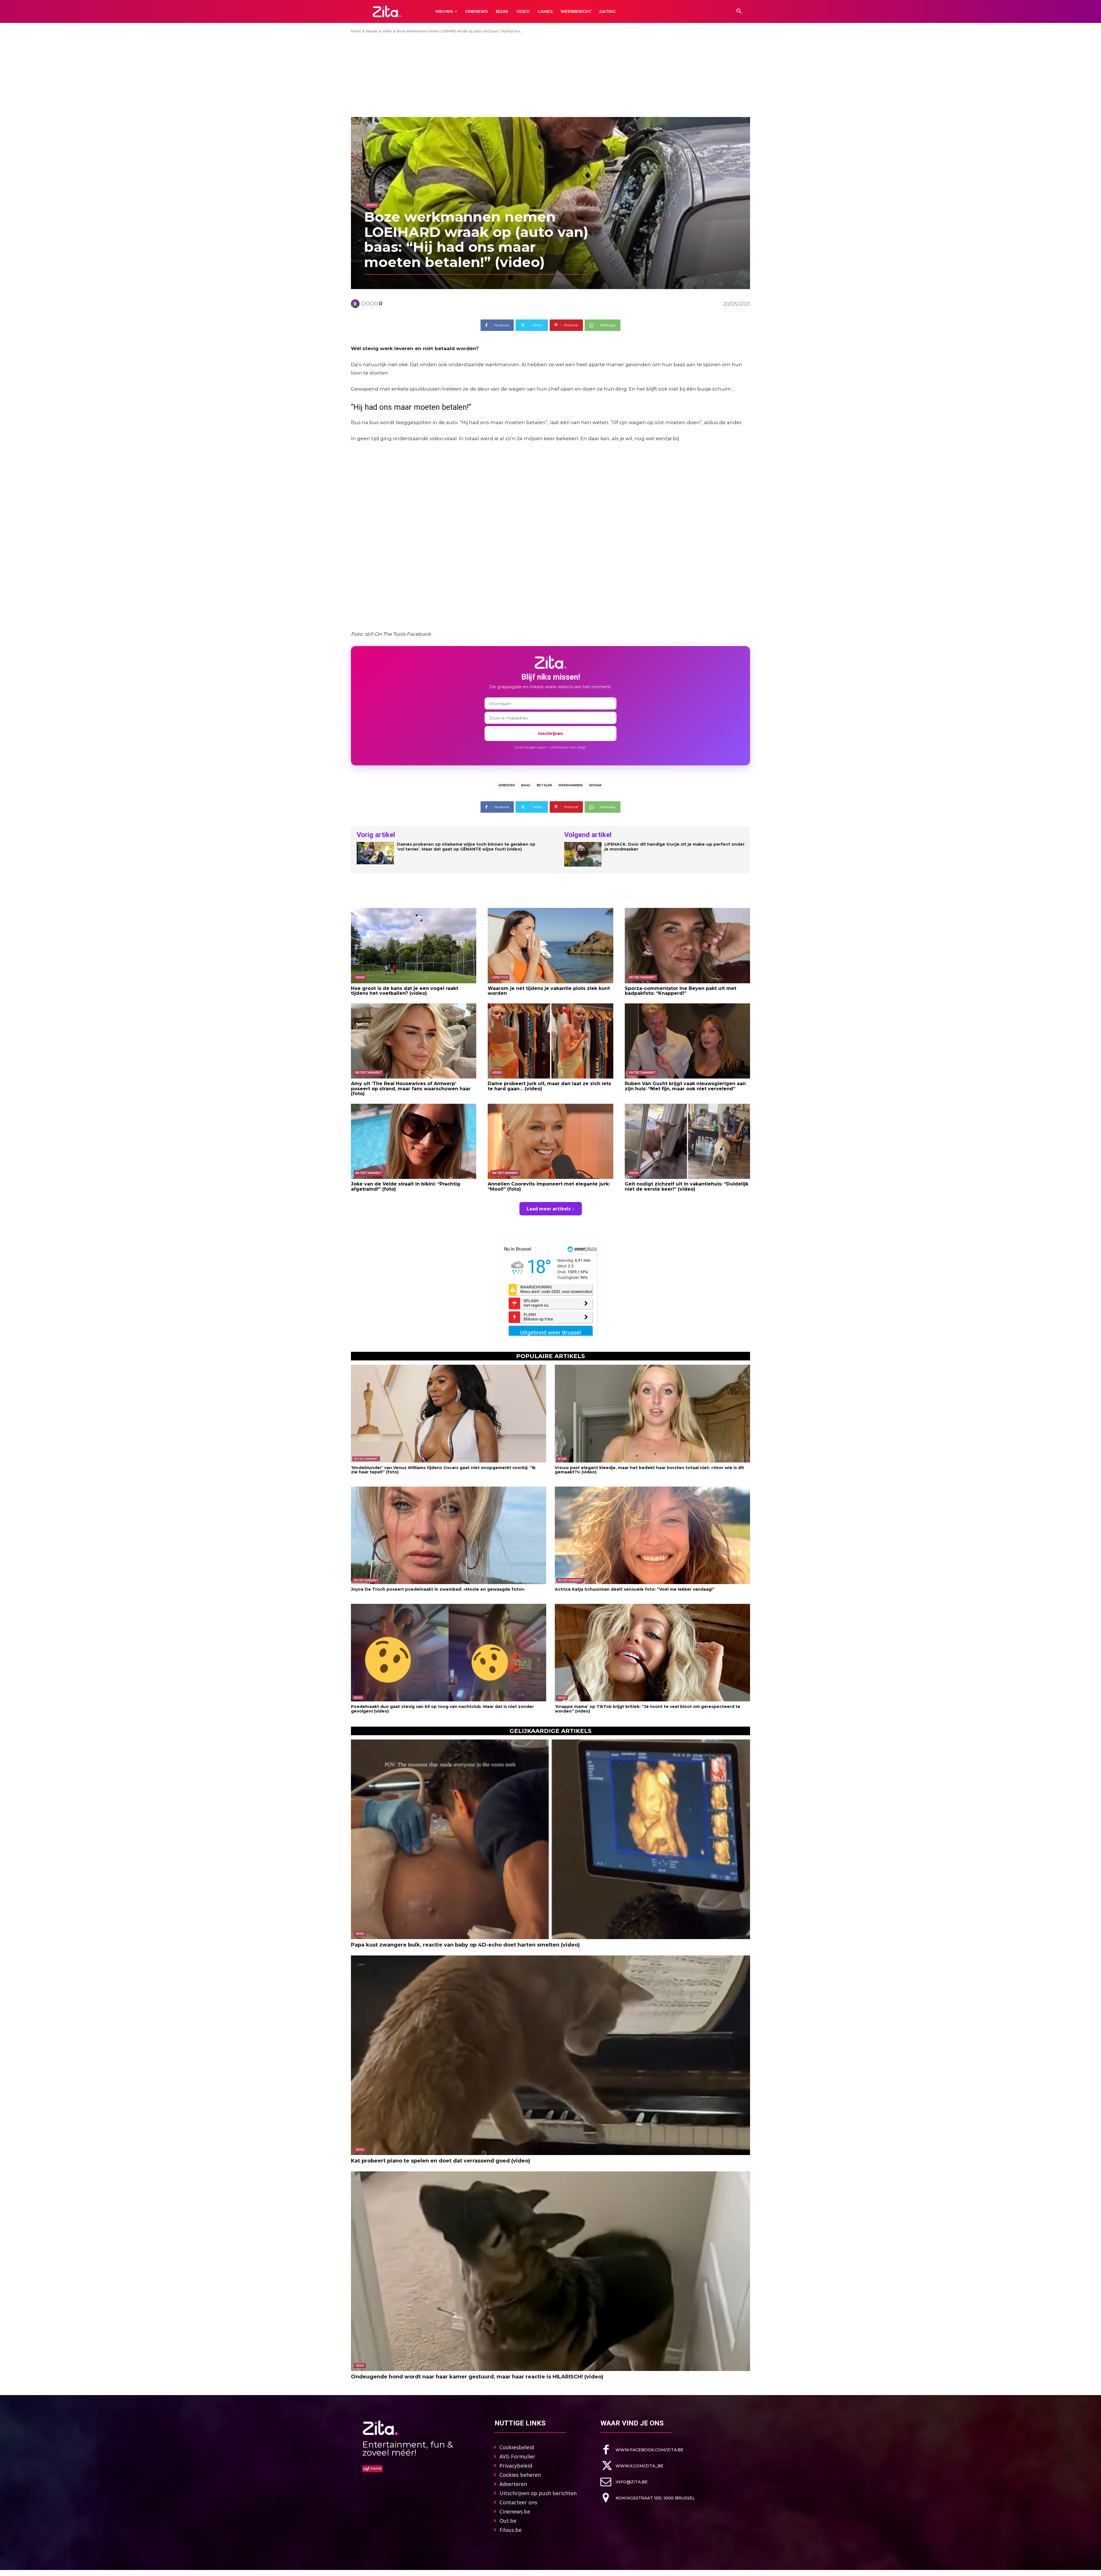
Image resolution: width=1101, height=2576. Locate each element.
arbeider (507, 785)
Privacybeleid (516, 2466)
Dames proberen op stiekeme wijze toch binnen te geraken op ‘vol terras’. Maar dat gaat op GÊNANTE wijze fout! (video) (466, 847)
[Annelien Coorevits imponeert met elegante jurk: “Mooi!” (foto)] (550, 1141)
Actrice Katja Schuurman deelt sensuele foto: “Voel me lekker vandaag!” (635, 1589)
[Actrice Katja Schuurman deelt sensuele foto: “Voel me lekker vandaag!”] (652, 1535)
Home (356, 31)
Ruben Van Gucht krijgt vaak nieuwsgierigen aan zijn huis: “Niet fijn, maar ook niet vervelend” (685, 1086)
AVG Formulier (517, 2456)
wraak (595, 785)
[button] (739, 11)
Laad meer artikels (549, 1209)
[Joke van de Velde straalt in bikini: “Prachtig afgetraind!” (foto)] (414, 1141)
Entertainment (642, 977)
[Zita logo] (387, 11)
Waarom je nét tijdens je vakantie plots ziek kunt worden (549, 991)
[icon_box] (642, 2450)
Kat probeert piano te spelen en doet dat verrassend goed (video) (441, 2161)
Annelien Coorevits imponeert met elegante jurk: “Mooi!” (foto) (549, 1186)
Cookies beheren (520, 2475)
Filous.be (511, 2530)
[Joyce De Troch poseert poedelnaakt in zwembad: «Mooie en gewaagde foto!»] (449, 1535)
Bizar (562, 1459)
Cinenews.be (515, 2511)
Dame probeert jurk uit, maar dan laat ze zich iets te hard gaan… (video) (549, 1086)
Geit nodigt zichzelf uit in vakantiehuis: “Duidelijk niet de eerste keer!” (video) (687, 1186)
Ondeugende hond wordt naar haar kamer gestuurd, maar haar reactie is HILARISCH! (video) (477, 2377)
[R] (356, 304)
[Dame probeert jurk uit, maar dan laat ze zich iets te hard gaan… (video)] (550, 1041)
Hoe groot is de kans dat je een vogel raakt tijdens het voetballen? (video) (405, 991)
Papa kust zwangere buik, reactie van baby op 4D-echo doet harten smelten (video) (465, 1945)
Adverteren (513, 2484)
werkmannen (570, 785)
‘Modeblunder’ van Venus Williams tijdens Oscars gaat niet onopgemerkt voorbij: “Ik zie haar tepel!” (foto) (443, 1470)
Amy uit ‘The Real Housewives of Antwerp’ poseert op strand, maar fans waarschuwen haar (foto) (411, 1089)
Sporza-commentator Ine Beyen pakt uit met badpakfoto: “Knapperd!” (681, 991)
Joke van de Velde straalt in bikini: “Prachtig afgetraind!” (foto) (406, 1186)
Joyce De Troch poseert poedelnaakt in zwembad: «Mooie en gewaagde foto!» (438, 1589)
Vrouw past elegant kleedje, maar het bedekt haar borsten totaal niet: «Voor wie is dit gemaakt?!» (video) (649, 1470)
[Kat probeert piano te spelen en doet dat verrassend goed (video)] (550, 2055)
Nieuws (372, 31)
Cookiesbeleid (517, 2447)
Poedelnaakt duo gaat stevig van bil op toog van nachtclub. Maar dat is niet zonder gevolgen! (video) (442, 1709)
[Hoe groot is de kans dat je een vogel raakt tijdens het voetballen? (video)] (414, 945)
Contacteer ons (518, 2502)
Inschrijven (551, 733)
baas (526, 785)
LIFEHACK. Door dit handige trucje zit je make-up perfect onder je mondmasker (675, 847)
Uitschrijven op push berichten (538, 2493)
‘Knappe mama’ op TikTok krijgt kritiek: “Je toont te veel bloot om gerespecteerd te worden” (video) (648, 1709)
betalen (544, 785)
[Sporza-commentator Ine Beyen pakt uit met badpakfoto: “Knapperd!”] (687, 945)
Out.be (508, 2521)
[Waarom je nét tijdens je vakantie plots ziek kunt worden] (550, 945)
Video (387, 31)
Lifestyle (500, 977)
